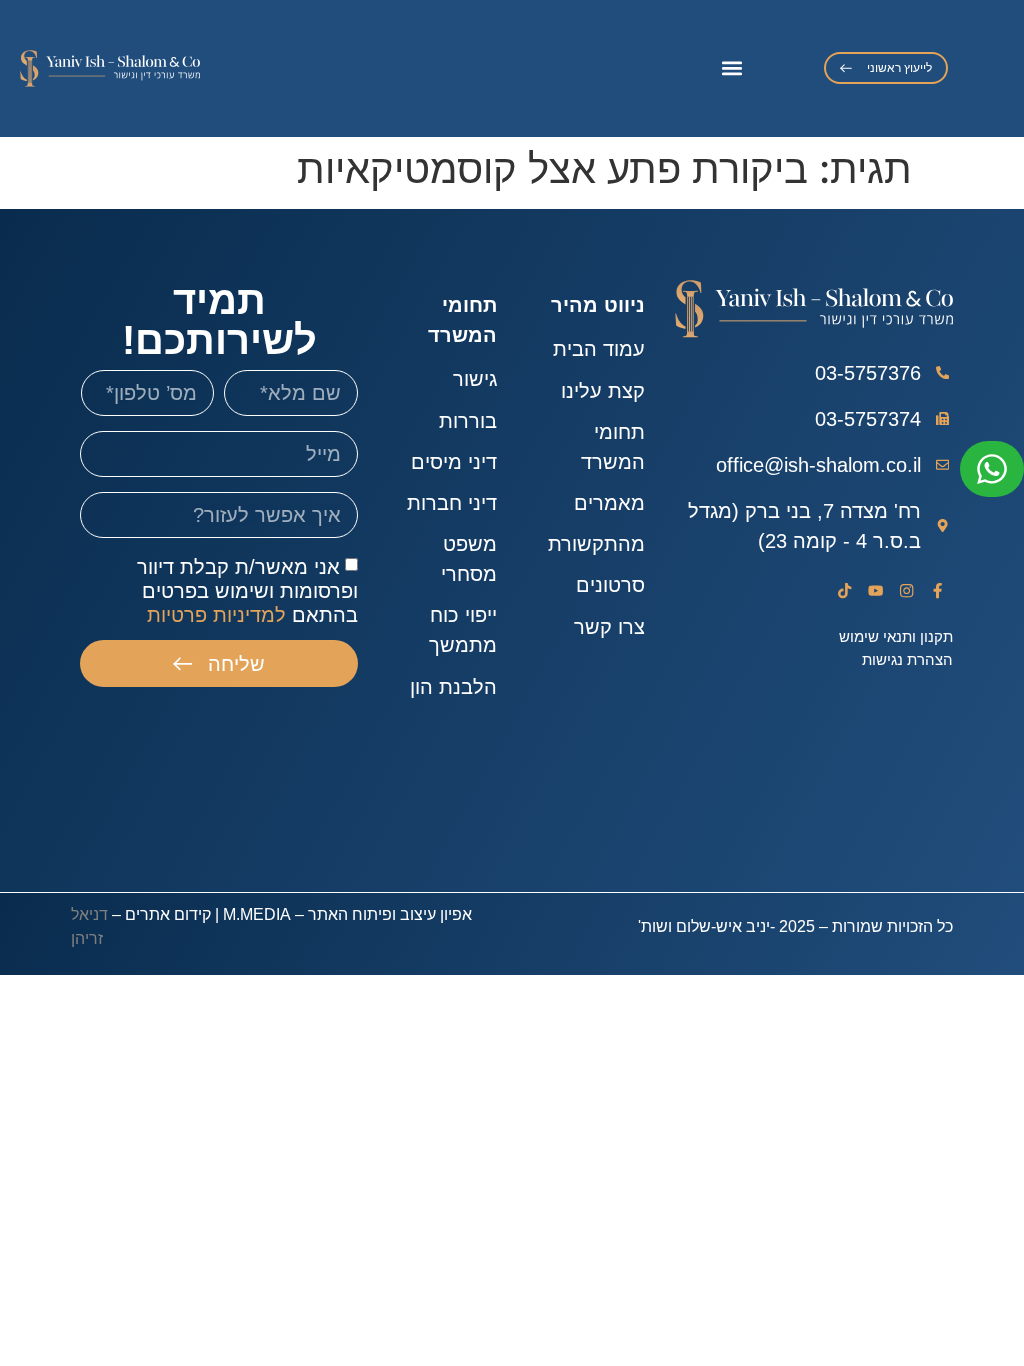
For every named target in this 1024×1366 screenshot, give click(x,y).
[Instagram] (906, 591)
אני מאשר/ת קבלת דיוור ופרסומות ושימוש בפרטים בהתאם (247, 591)
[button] (731, 68)
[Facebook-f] (937, 591)
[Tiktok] (845, 591)
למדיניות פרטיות (216, 615)
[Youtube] (875, 591)
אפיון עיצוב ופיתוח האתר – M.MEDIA (347, 914)
